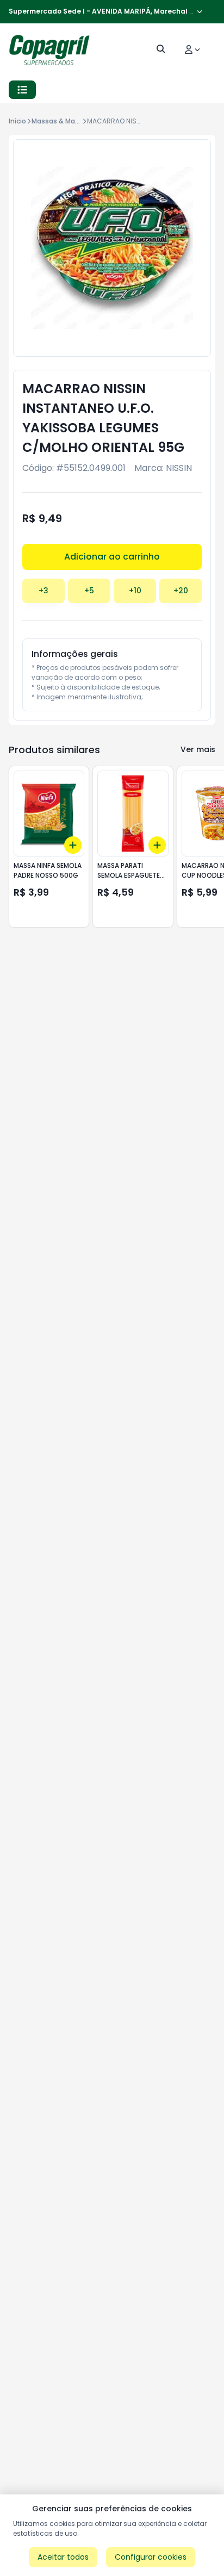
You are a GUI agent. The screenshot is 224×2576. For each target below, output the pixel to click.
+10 (135, 591)
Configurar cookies (151, 2557)
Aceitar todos (63, 2557)
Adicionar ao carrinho (112, 557)
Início (17, 121)
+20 (181, 591)
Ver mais (198, 749)
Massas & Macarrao (64, 121)
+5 (89, 591)
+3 (43, 591)
